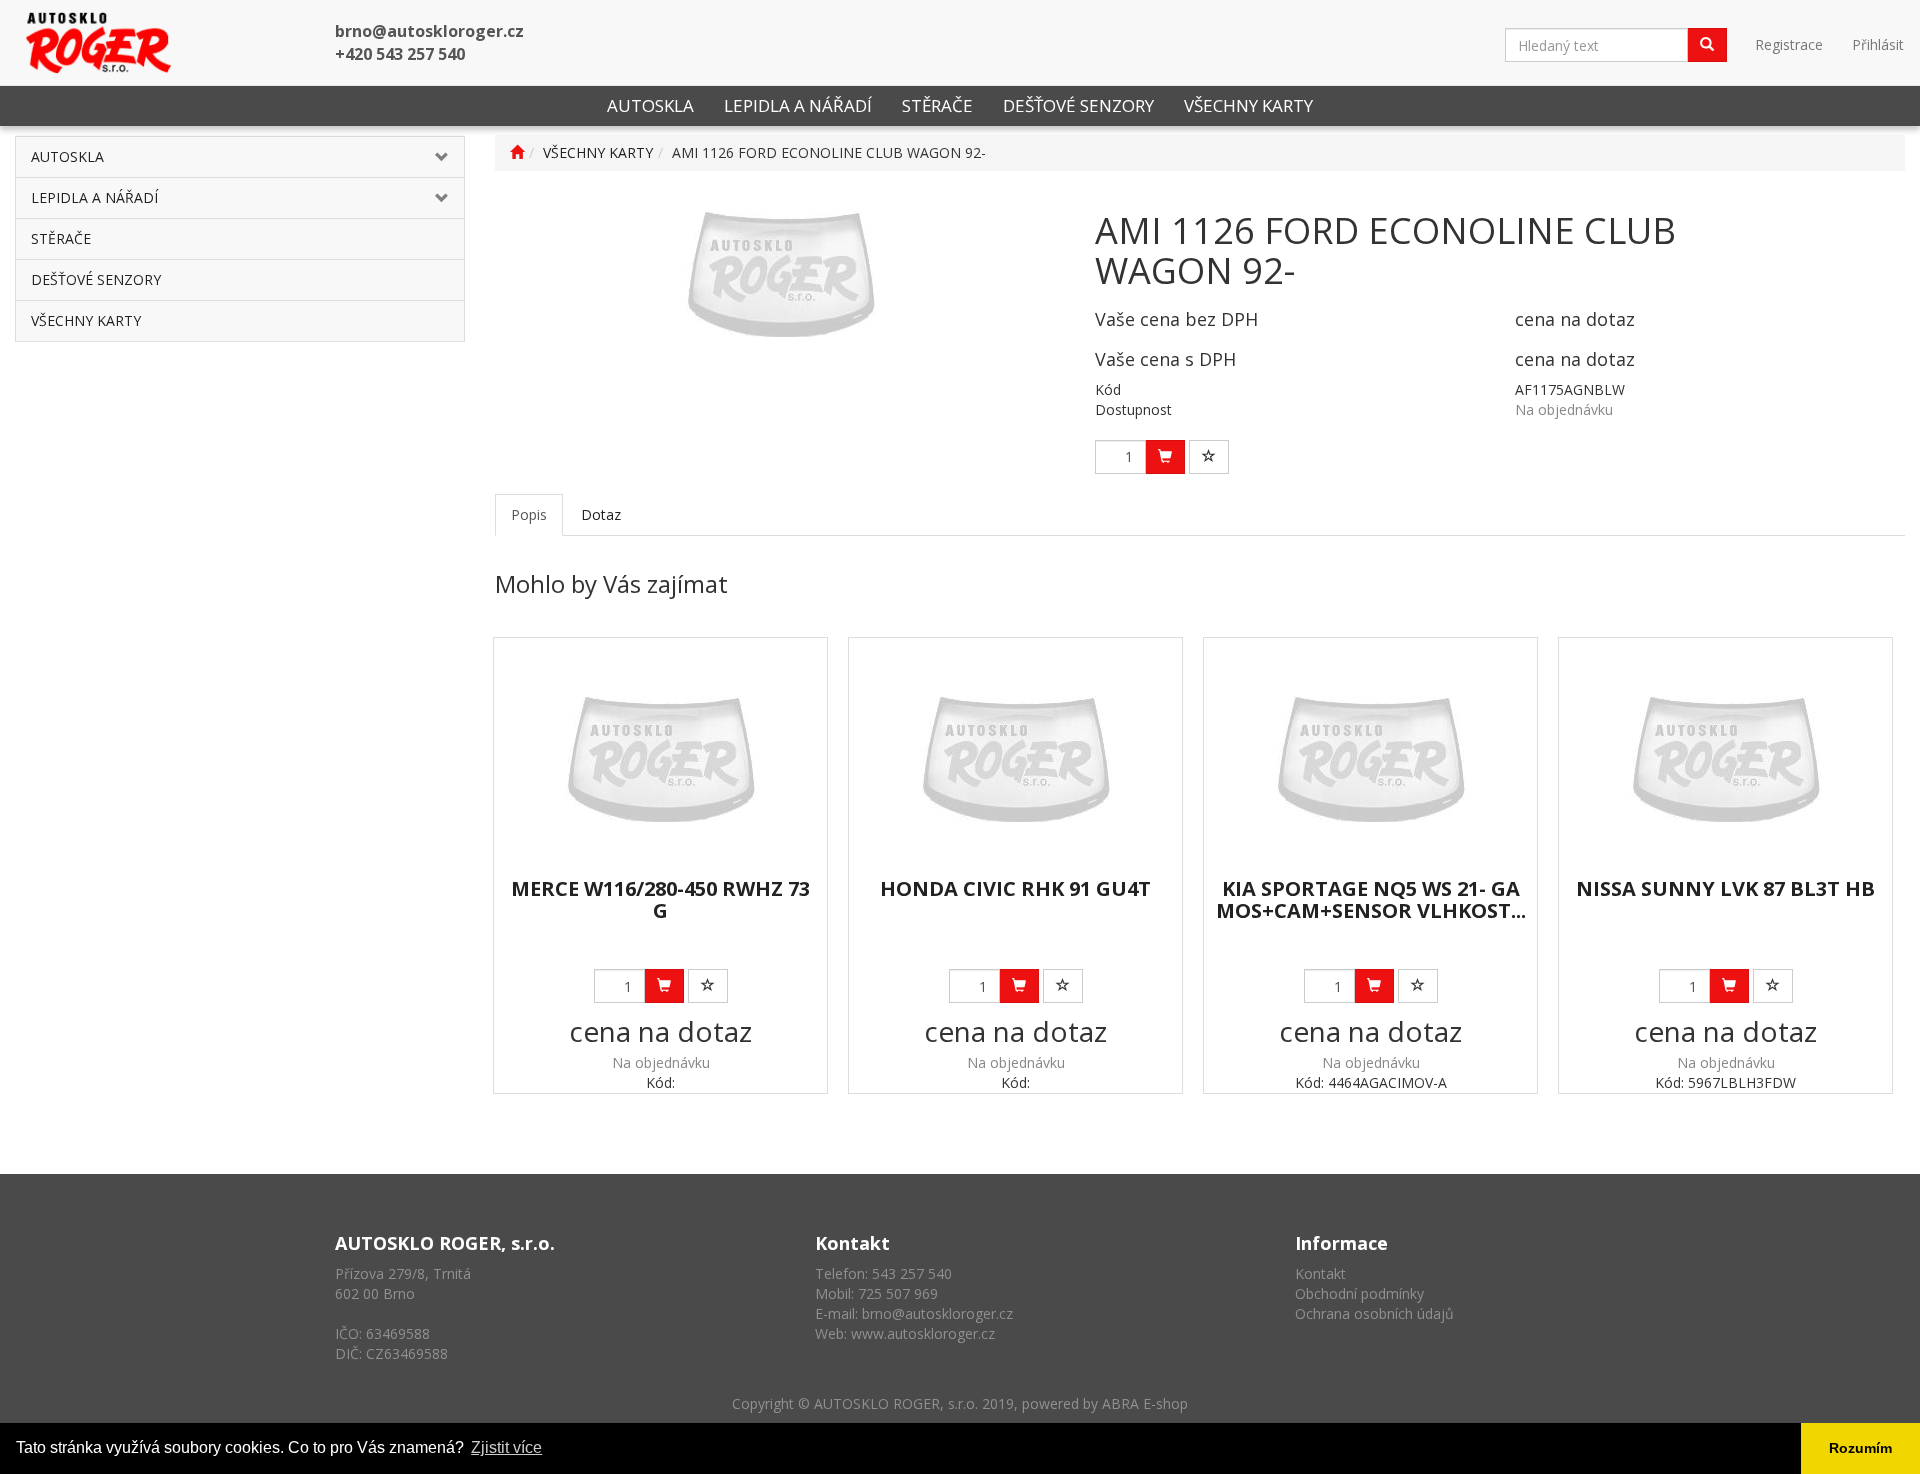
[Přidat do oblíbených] (1209, 457)
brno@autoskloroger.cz (429, 31)
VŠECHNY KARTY (1248, 105)
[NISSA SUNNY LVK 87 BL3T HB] (1725, 758)
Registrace (1789, 44)
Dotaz (601, 514)
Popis (529, 514)
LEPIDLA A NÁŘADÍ (798, 105)
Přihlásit (1878, 44)
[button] (426, 157)
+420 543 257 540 (400, 54)
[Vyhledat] (1707, 45)
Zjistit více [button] (506, 1447)
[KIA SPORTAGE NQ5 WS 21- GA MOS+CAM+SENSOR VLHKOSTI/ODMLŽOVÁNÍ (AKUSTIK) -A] (1370, 758)
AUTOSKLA (650, 105)
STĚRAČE (937, 105)
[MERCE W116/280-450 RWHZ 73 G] (660, 758)
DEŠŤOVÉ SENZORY (1078, 105)
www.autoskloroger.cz (923, 1333)
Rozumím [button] (1860, 1448)
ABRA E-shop (1145, 1403)
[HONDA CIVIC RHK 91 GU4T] (1015, 758)
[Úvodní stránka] (517, 152)
